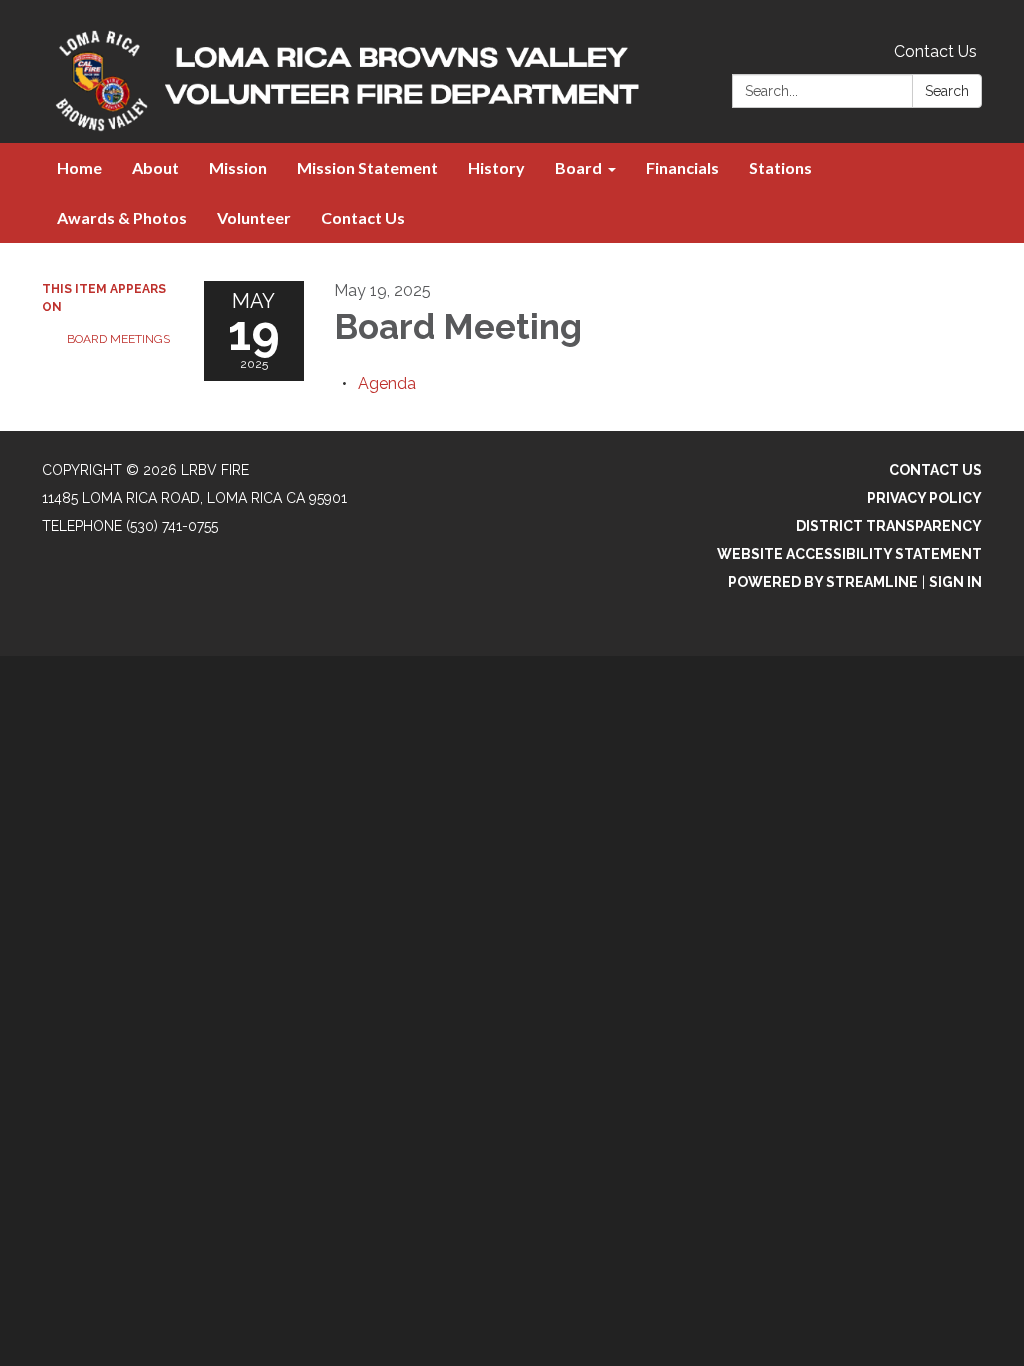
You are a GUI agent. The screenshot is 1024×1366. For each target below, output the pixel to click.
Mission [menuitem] (238, 167)
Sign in (955, 582)
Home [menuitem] (79, 167)
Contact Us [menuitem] (363, 217)
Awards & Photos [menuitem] (122, 217)
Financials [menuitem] (682, 167)
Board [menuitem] (578, 167)
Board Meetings (118, 339)
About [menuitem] (155, 167)
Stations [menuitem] (780, 167)
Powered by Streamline (823, 582)
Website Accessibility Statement (849, 554)
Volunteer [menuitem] (254, 217)
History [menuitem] (496, 167)
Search (947, 91)
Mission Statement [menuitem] (367, 167)
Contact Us (935, 51)
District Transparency (889, 526)
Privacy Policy (924, 498)
